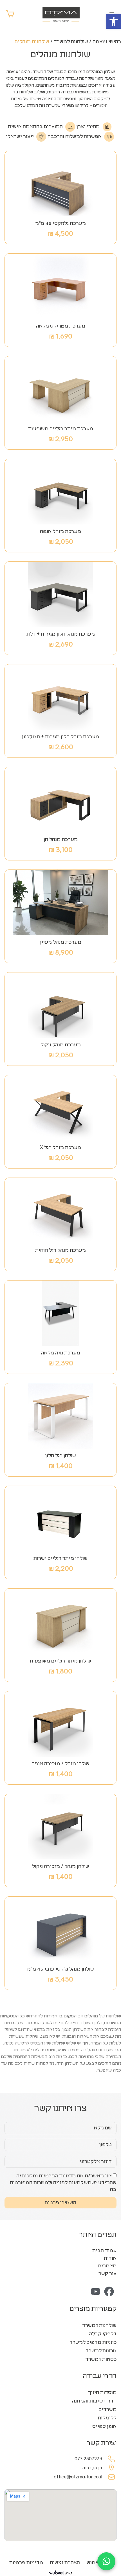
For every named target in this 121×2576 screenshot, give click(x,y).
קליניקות (107, 2418)
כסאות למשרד (101, 2359)
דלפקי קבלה (103, 2334)
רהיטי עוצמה (107, 42)
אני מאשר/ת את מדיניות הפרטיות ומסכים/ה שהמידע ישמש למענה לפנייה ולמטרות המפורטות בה (63, 2183)
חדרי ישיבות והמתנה (94, 2401)
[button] (114, 21)
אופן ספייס (104, 2426)
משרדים (107, 2410)
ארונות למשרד (101, 2351)
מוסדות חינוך (102, 2393)
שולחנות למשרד (71, 42)
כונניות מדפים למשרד (93, 2342)
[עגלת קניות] (10, 14)
